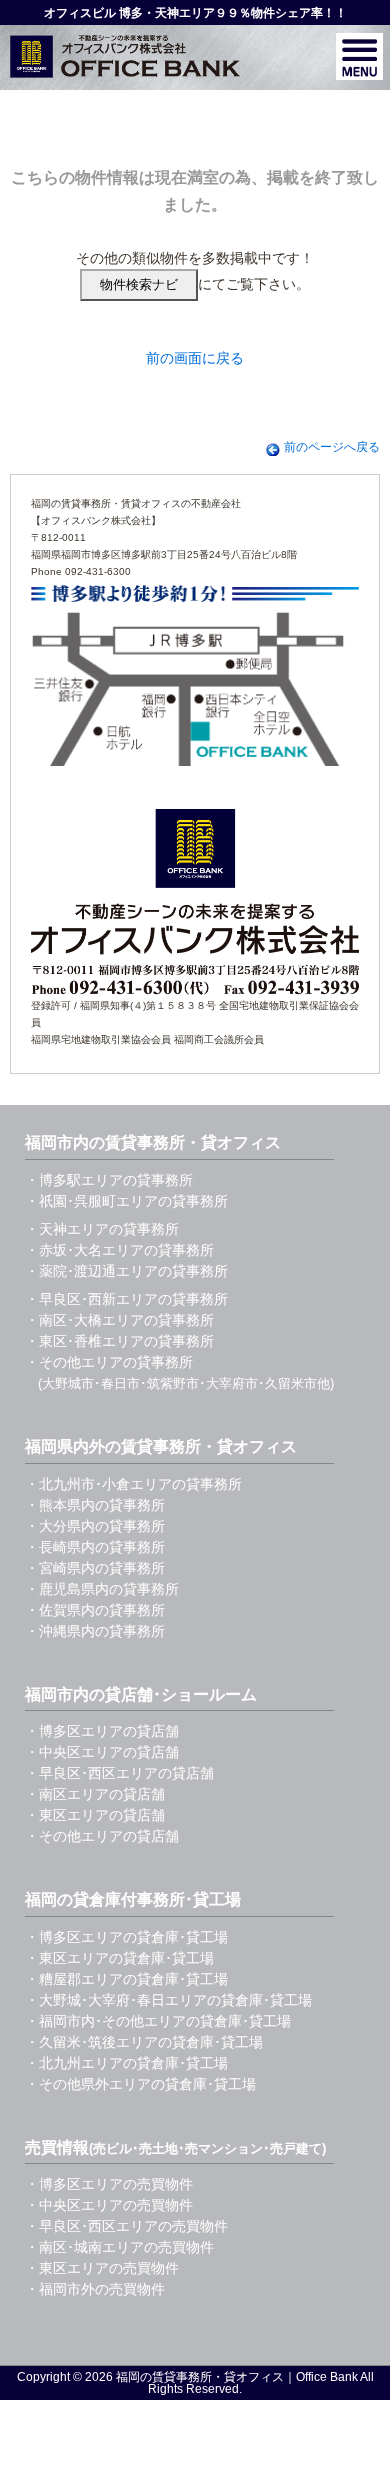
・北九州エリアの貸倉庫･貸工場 (126, 2063)
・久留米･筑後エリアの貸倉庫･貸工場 (144, 2042)
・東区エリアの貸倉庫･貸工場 (119, 1958)
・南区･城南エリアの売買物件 (119, 2247)
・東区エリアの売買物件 (102, 2268)
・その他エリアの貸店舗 (102, 1836)
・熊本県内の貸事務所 (95, 1505)
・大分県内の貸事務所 (95, 1526)
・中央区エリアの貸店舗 (102, 1752)
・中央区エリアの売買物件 (109, 2205)
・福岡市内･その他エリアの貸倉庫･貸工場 (158, 2021)
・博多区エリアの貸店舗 (102, 1731)
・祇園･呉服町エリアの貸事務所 (126, 1201)
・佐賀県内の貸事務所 (95, 1610)
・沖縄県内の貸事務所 (95, 1631)
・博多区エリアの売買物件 (109, 2184)
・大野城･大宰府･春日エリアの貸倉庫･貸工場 (168, 2000)
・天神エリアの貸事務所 (102, 1229)
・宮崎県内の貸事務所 (95, 1568)
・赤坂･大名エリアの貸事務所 (119, 1250)
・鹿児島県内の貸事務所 (102, 1589)
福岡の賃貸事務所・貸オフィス (200, 2377)
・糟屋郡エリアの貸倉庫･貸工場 (126, 1979)
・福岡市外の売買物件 (95, 2289)
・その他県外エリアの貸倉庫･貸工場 (140, 2084)
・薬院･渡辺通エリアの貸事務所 (126, 1271)
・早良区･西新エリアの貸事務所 (126, 1299)
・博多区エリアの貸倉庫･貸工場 (126, 1937)
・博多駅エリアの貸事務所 (109, 1180)
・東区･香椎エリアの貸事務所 (119, 1341)
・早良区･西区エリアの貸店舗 (119, 1773)
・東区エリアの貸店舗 (95, 1815)
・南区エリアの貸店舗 (95, 1794)
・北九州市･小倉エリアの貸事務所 (133, 1484)
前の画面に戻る (195, 358)
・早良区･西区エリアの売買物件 (126, 2226)
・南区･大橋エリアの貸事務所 (119, 1320)
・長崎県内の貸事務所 (95, 1547)
